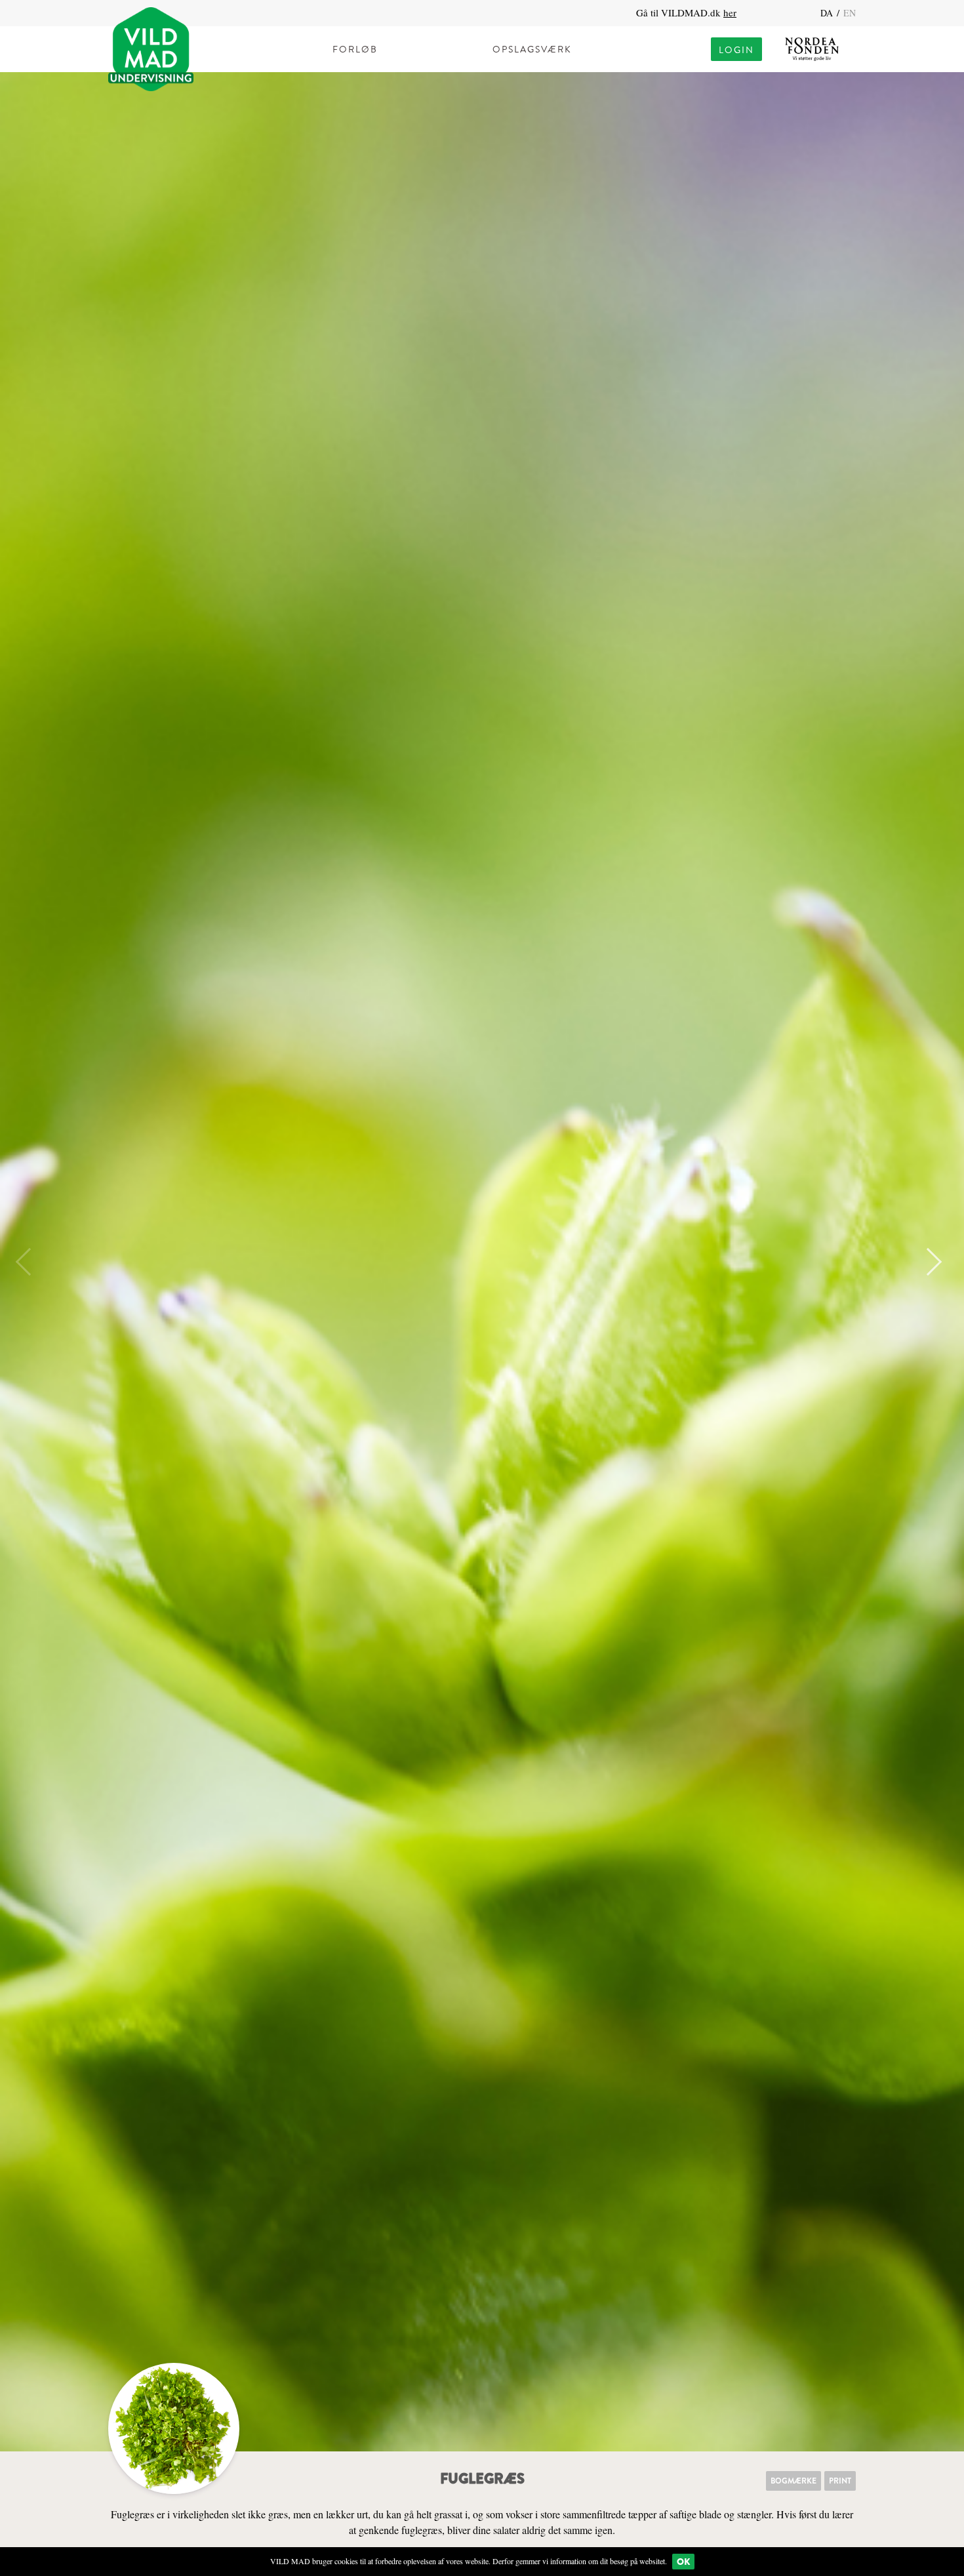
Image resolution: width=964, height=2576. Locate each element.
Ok (683, 2562)
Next (928, 1262)
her (730, 12)
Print (840, 2481)
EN (850, 13)
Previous (30, 1262)
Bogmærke (793, 2481)
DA (828, 13)
